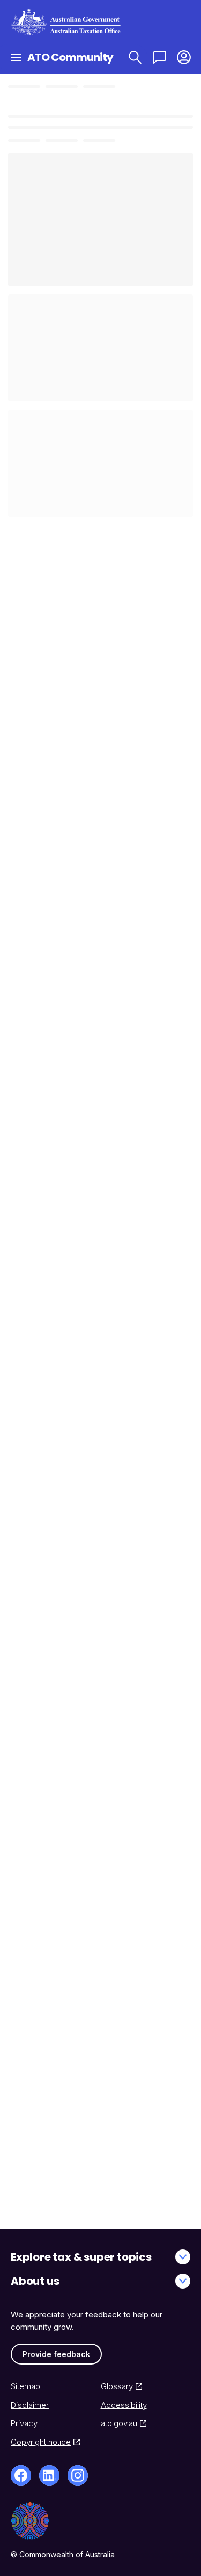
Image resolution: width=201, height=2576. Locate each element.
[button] (184, 57)
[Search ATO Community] (135, 57)
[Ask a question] (159, 57)
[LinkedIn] (49, 2475)
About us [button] (35, 2281)
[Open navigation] (16, 57)
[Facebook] (21, 2475)
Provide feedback (56, 2354)
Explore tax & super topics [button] (81, 2257)
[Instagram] (78, 2475)
